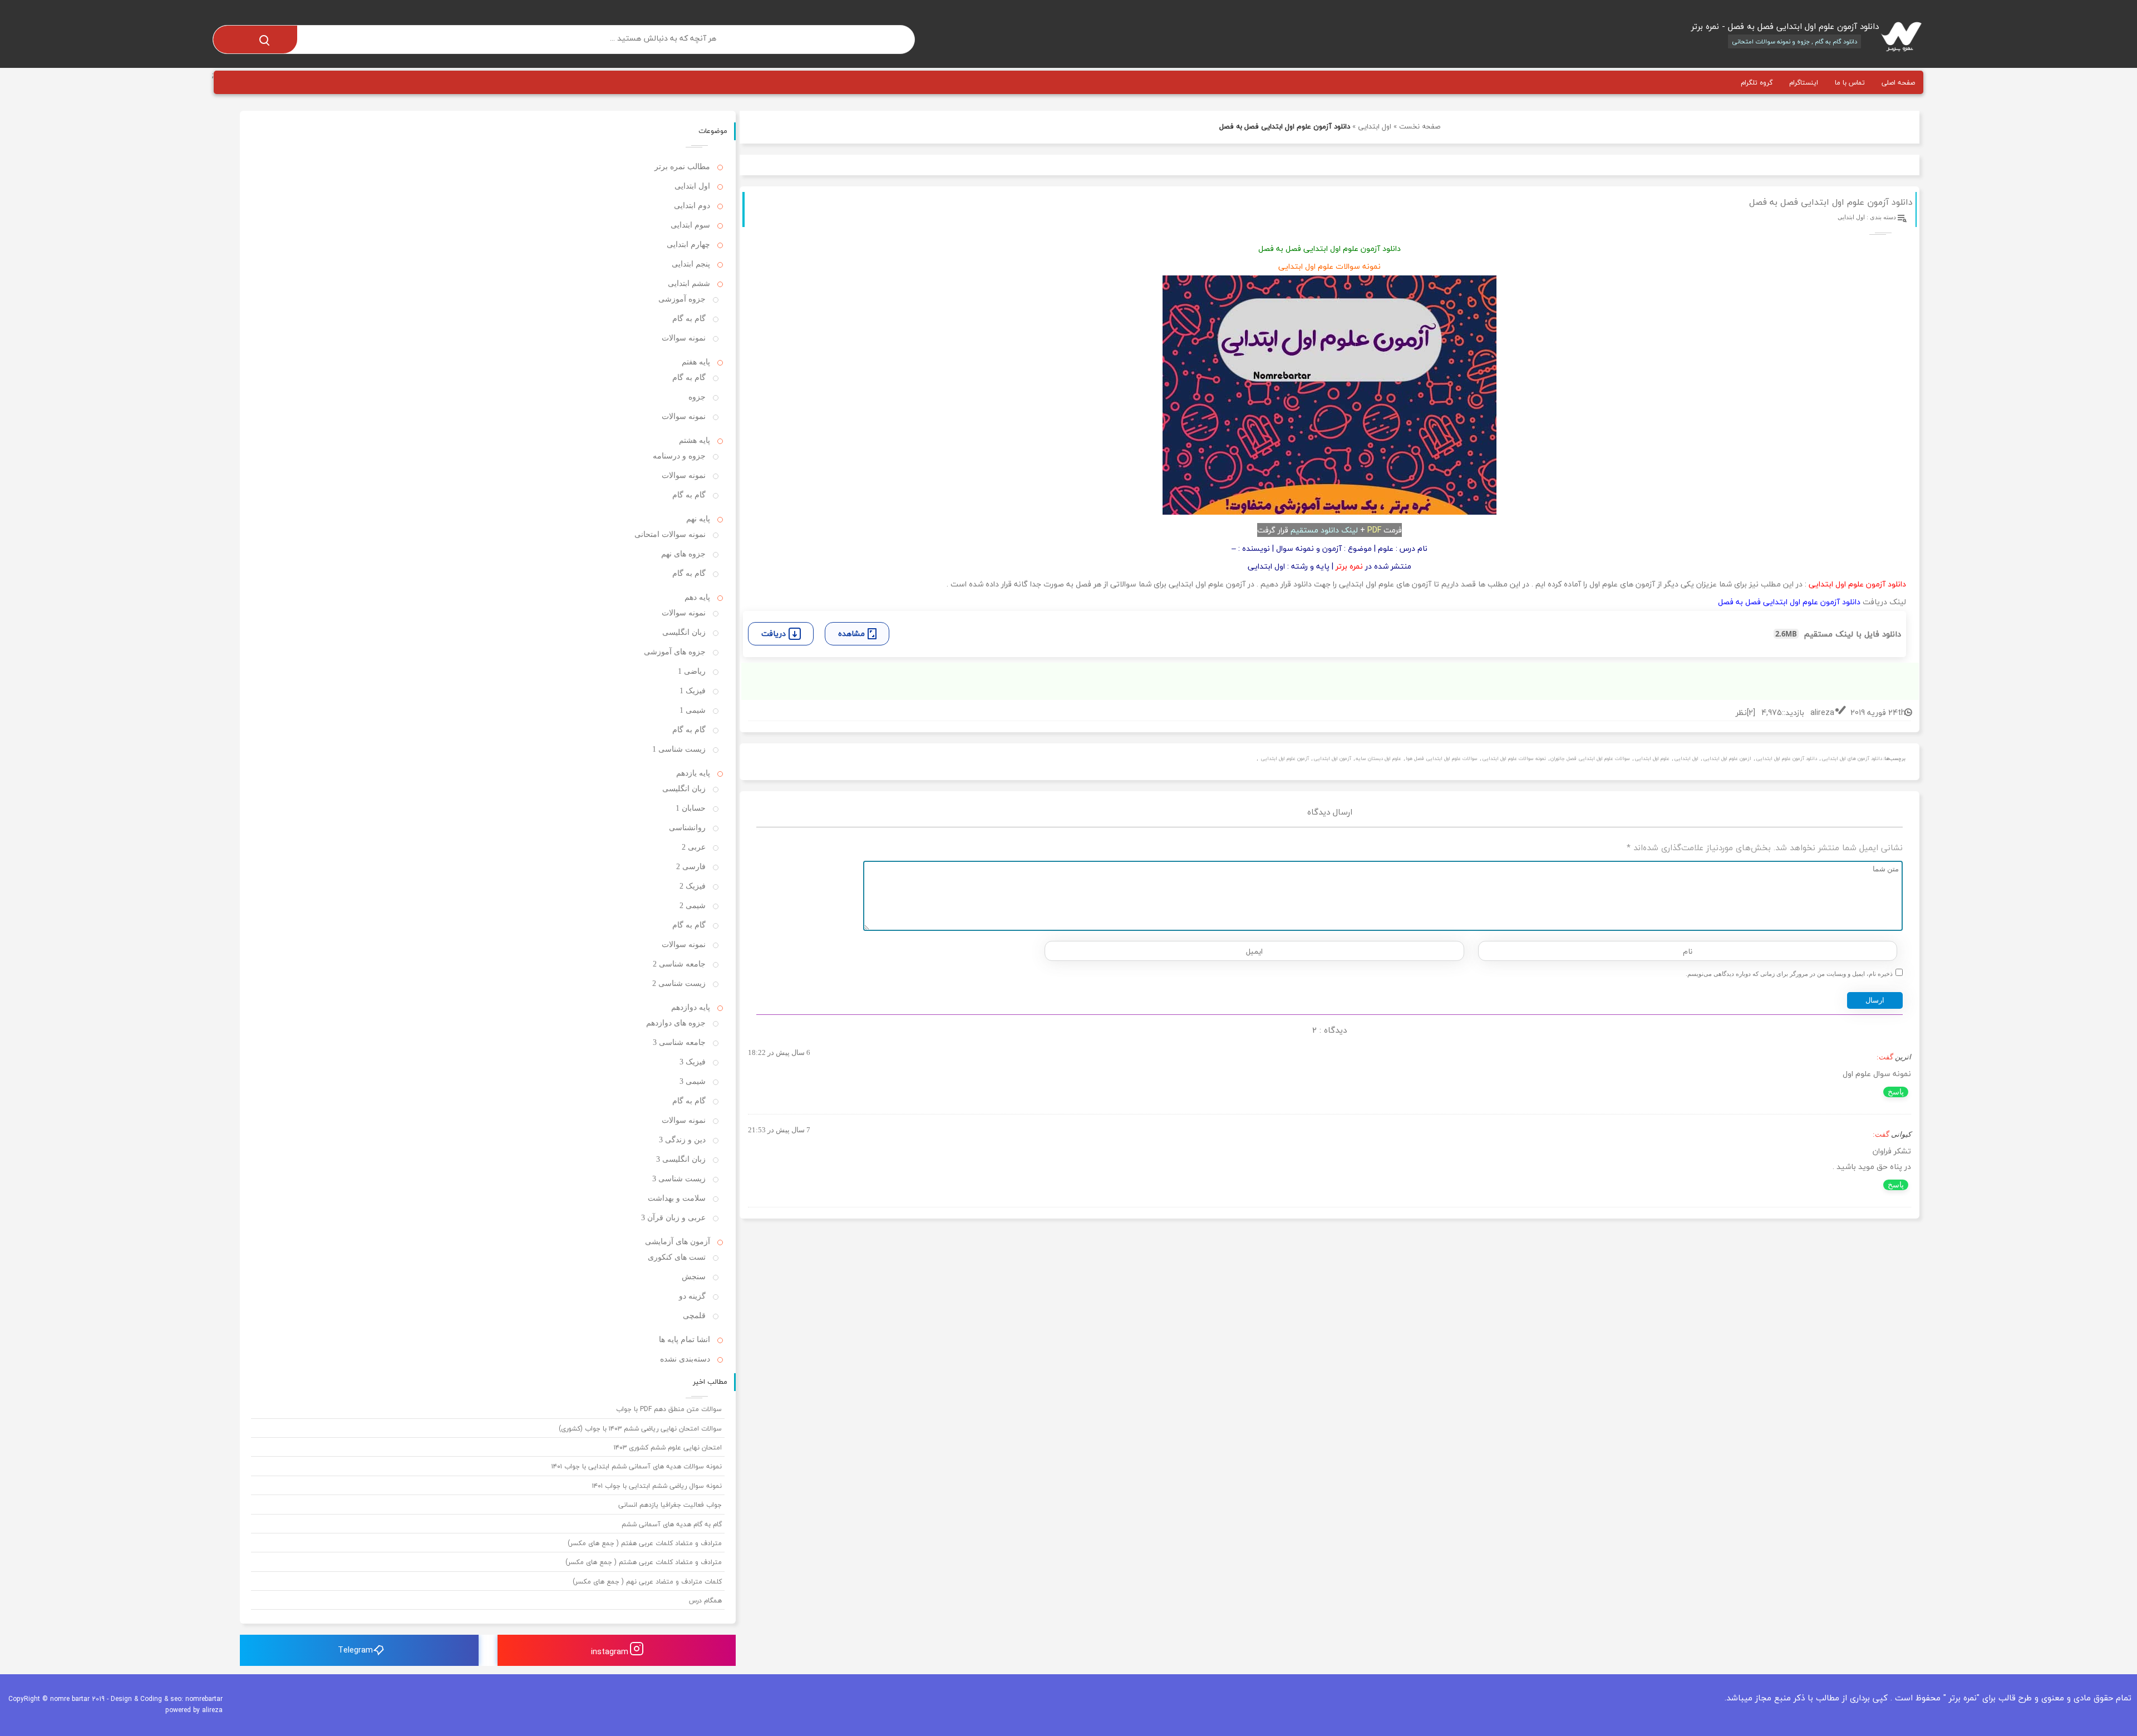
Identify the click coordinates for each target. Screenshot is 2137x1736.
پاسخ (1896, 1092)
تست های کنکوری (677, 1257)
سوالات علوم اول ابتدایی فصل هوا (1442, 759)
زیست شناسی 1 (679, 749)
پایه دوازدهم (691, 1007)
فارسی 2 (691, 867)
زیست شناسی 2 (679, 983)
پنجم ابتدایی (691, 264)
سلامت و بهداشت (677, 1198)
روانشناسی (687, 828)
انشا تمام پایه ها (685, 1340)
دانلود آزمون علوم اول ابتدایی (1786, 759)
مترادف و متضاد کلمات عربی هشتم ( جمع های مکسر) (644, 1562)
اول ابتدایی (1375, 126)
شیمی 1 (693, 710)
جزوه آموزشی (682, 299)
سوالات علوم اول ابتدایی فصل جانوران (1590, 759)
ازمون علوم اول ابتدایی (1727, 759)
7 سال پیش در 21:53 (779, 1130)
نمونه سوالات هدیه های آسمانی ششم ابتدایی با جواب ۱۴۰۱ (637, 1466)
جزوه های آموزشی (675, 652)
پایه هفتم (696, 362)
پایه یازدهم (693, 773)
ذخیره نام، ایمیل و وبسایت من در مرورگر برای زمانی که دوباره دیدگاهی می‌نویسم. (1789, 974)
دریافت (774, 633)
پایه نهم (698, 519)
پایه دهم (697, 597)
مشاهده (851, 633)
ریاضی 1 (692, 671)
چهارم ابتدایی (688, 245)
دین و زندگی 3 (682, 1140)
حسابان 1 (691, 808)
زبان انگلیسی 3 (681, 1159)
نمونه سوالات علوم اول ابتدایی (1514, 759)
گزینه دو (692, 1296)
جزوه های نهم (683, 554)
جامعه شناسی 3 (679, 1042)
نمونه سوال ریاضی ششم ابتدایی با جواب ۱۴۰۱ (657, 1486)
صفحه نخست (1420, 126)
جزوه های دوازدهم (676, 1023)
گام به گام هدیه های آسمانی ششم (672, 1524)
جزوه (697, 397)
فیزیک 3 (693, 1062)
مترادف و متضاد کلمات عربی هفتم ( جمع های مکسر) (645, 1543)
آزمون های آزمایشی (678, 1242)
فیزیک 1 (693, 691)
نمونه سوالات (684, 338)
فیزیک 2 (693, 886)
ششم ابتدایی (689, 283)
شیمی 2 (693, 906)
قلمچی (694, 1316)
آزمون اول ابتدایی (1332, 759)
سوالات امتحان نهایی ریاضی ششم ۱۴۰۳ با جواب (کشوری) (640, 1429)
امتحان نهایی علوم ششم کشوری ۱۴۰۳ (668, 1448)
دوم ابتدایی (692, 206)
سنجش (694, 1277)
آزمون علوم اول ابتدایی (1285, 759)
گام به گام (689, 319)
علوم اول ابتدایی (1652, 759)
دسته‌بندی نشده (685, 1359)
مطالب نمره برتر (682, 167)
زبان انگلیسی (684, 632)
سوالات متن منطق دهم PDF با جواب (669, 1409)
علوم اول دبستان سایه (1378, 759)
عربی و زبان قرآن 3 (673, 1218)
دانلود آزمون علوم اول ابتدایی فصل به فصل (1831, 202)
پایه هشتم (695, 440)
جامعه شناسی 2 (679, 964)
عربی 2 (694, 847)
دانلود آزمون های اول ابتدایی (1852, 759)
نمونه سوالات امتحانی (670, 534)
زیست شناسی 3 (679, 1179)
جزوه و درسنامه (679, 456)
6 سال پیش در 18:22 (779, 1052)
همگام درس (705, 1601)
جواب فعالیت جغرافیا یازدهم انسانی (670, 1505)
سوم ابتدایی (690, 225)
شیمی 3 (693, 1081)
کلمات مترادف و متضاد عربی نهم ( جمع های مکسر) (647, 1582)
